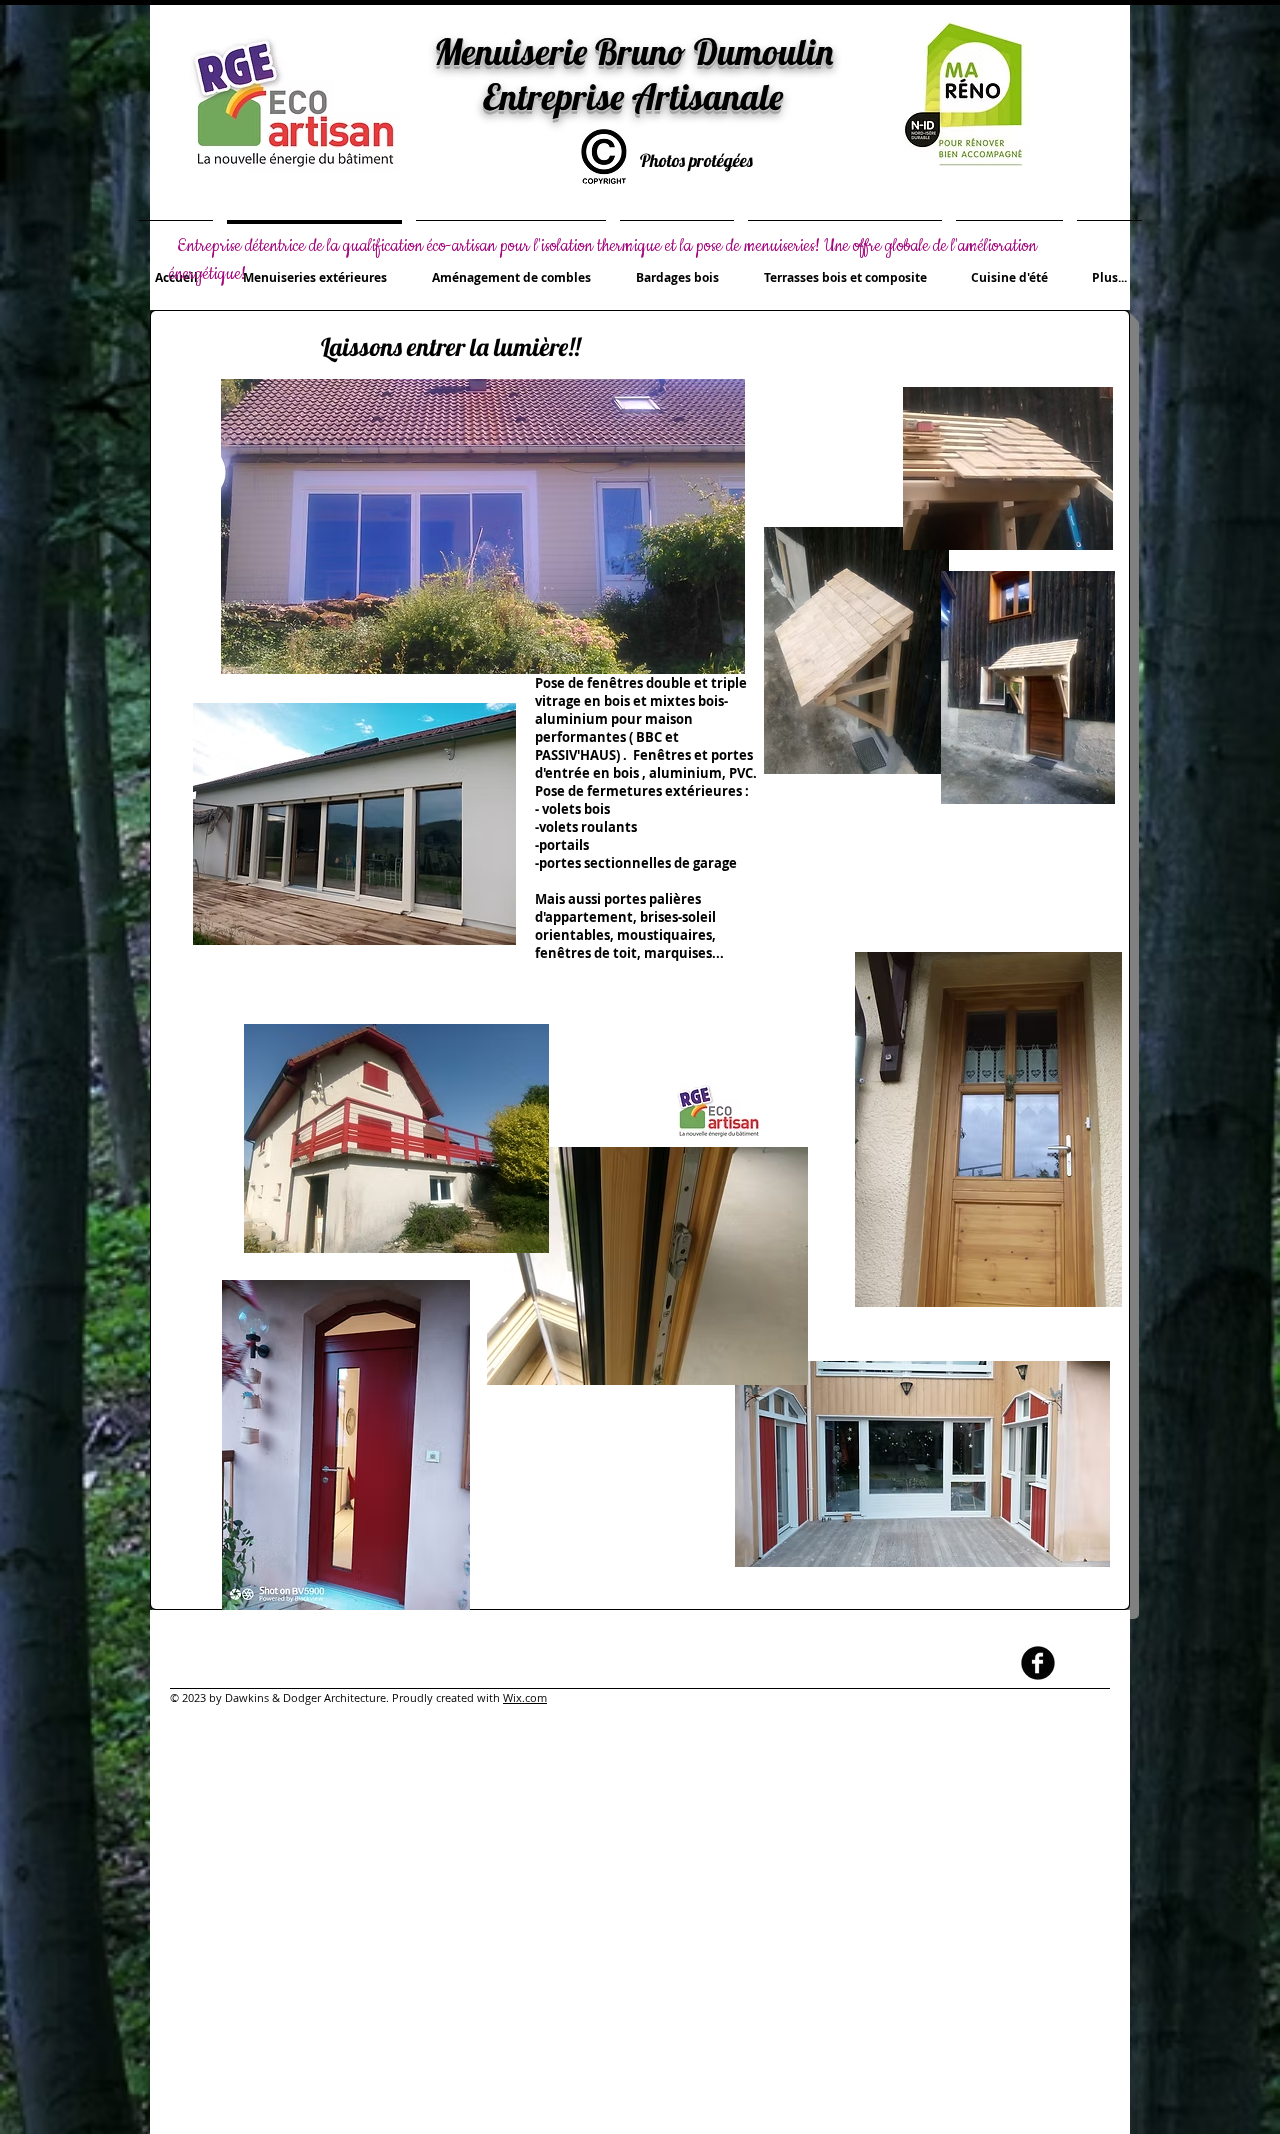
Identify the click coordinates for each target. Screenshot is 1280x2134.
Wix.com (525, 1697)
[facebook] (1038, 1663)
